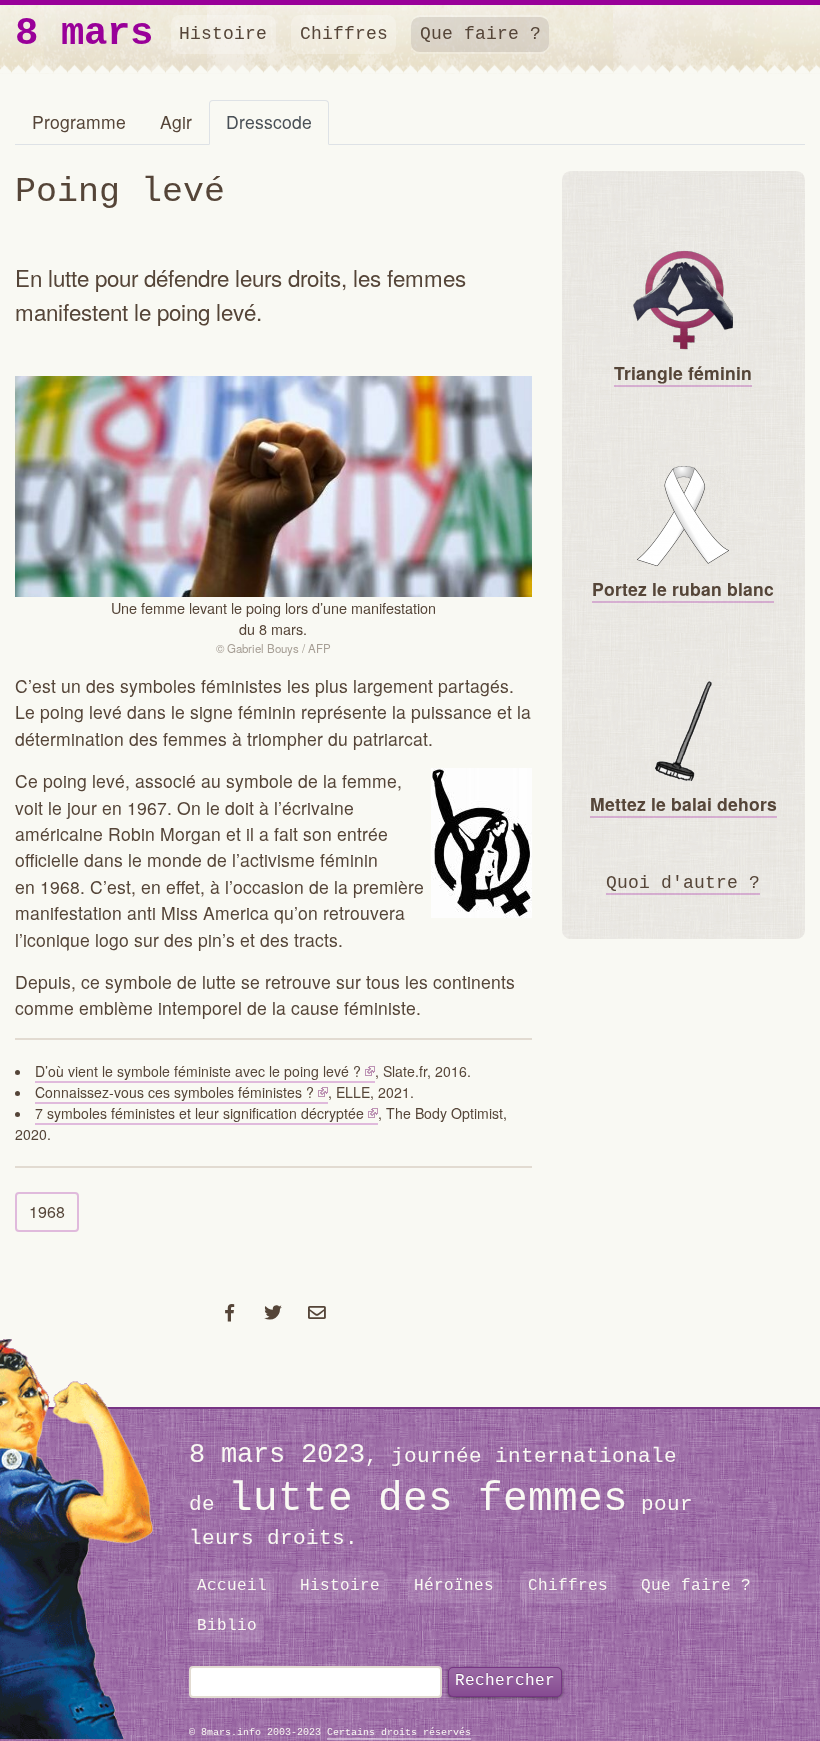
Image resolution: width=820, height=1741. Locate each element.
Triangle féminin (683, 372)
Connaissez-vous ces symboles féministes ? (174, 1092)
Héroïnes (454, 1586)
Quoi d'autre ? (683, 883)
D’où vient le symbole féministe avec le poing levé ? (198, 1071)
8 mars (84, 34)
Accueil (232, 1586)
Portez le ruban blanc (683, 588)
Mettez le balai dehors (683, 803)
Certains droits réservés (399, 1732)
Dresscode (269, 121)
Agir (176, 121)
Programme (79, 121)
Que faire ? (480, 34)
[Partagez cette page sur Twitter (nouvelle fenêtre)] (273, 1311)
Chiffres (344, 34)
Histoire (223, 34)
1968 (47, 1211)
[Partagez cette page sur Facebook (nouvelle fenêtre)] (229, 1311)
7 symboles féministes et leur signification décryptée (199, 1113)
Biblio (227, 1626)
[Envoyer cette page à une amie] (317, 1311)
